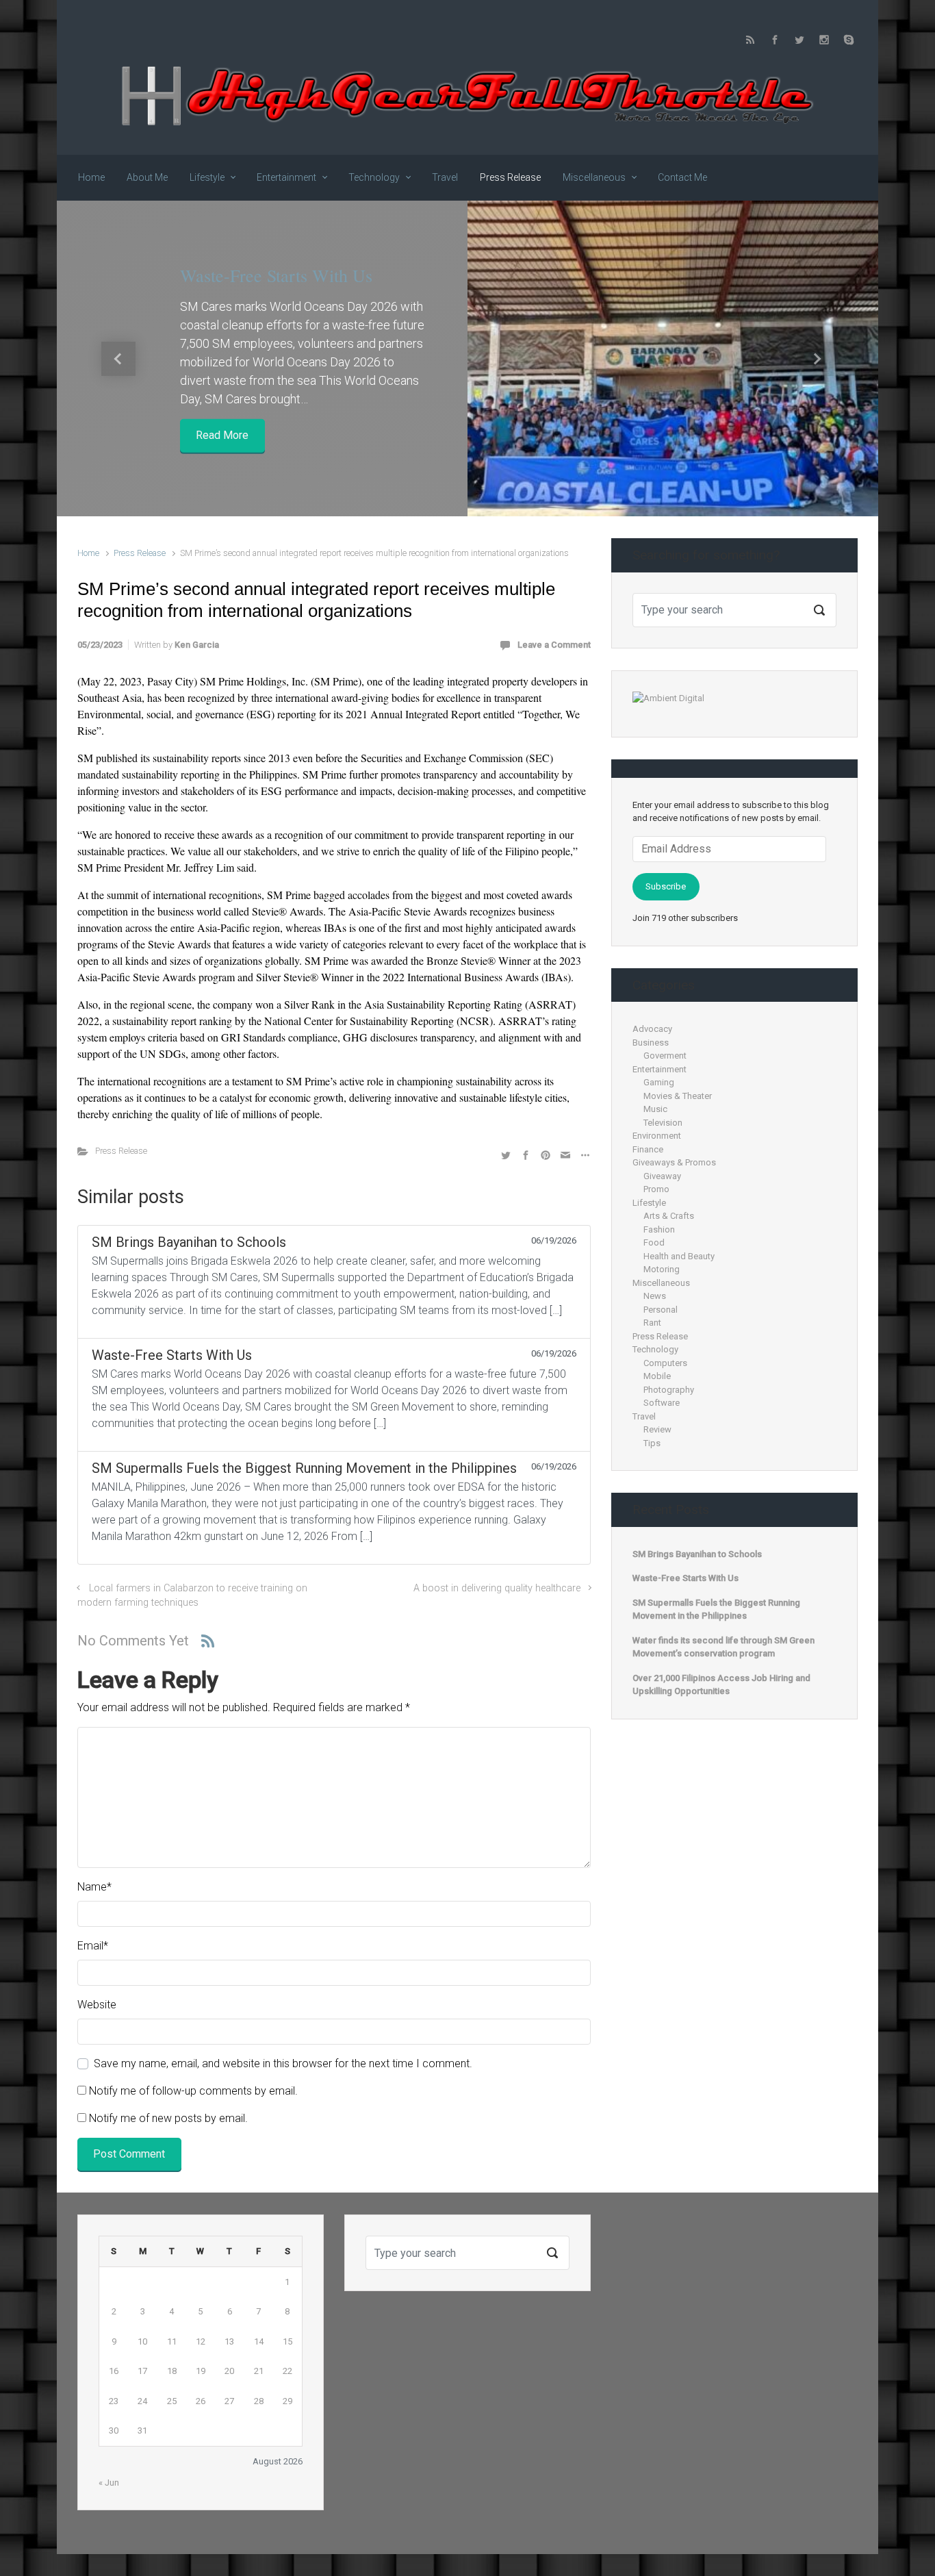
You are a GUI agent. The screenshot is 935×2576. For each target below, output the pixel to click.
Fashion (659, 1229)
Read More (222, 435)
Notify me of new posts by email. (168, 2118)
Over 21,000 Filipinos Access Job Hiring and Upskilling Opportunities (721, 1685)
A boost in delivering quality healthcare (496, 1588)
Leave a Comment (554, 645)
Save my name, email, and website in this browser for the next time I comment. (283, 2063)
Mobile (657, 1376)
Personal (661, 1310)
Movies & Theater (678, 1096)
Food (654, 1242)
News (655, 1296)
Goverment (665, 1056)
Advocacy (652, 1029)
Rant (652, 1323)
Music (655, 1109)
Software (662, 1403)
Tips (652, 1443)
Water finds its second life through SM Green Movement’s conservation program (723, 1647)
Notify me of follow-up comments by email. (193, 2091)
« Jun (109, 2483)
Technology (655, 1349)
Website (97, 2005)
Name (94, 1887)
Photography (669, 1390)
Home (88, 553)
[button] (118, 358)
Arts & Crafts (669, 1216)
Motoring (662, 1269)
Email (93, 1946)
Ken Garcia (197, 645)
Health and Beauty (679, 1256)
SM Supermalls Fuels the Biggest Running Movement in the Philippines (716, 1609)
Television (663, 1123)
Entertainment (659, 1069)
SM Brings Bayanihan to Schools (697, 1554)
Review (657, 1429)
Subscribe (666, 886)
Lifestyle (649, 1203)
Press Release (140, 553)
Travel (644, 1416)
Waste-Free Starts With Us (276, 275)
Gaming (659, 1082)
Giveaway (662, 1176)
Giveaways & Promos (674, 1162)
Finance (648, 1149)
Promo (656, 1189)
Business (651, 1043)
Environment (657, 1136)
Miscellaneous (661, 1283)
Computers (665, 1363)
